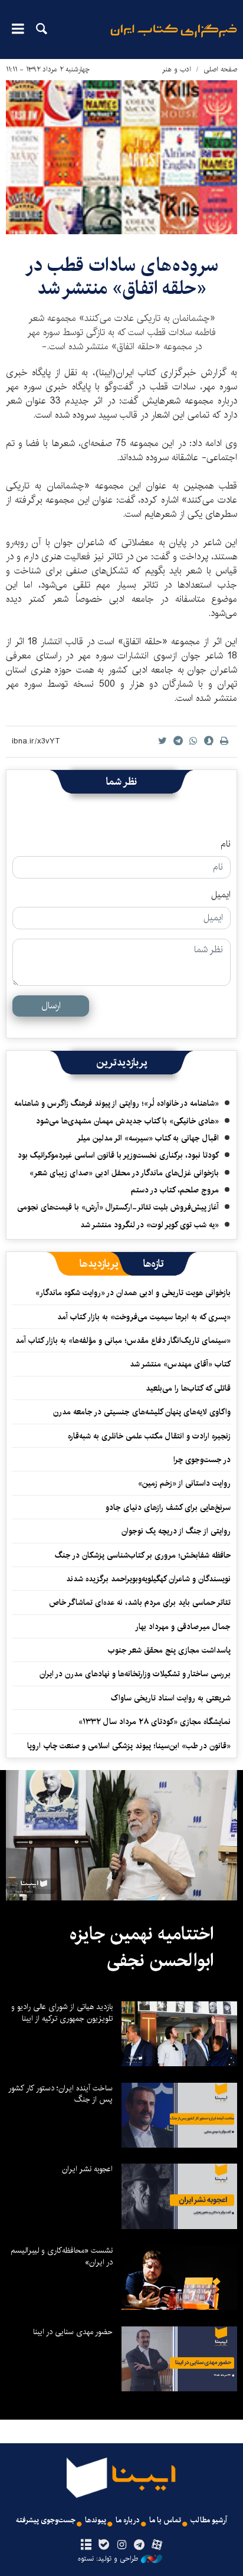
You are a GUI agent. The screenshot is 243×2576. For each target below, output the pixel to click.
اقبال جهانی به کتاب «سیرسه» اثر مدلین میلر (148, 1138)
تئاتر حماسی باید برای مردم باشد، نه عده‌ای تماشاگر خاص (140, 1602)
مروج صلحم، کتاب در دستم (175, 1190)
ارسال (51, 1006)
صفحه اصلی (220, 69)
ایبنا (174, 39)
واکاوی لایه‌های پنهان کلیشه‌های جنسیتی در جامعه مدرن (142, 1412)
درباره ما (128, 2520)
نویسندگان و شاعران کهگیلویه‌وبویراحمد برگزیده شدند (148, 1579)
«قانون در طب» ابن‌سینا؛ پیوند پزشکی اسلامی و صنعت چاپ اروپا (129, 1746)
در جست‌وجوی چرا (202, 1460)
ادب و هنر (177, 69)
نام (226, 844)
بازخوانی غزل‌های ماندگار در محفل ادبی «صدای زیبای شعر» (124, 1173)
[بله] (104, 2545)
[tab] (154, 1264)
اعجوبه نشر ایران (87, 2169)
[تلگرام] (139, 2545)
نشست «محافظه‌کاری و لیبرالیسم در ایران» (62, 2256)
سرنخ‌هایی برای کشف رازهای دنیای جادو (168, 1507)
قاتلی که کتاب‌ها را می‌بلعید (188, 1388)
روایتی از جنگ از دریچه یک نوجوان (176, 1531)
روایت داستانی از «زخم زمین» (184, 1483)
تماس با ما (165, 2520)
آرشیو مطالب (209, 2520)
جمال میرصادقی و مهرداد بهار (183, 1627)
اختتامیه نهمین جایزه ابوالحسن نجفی (142, 1948)
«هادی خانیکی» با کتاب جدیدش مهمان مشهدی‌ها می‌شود (127, 1121)
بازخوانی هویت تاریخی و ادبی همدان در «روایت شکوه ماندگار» (133, 1293)
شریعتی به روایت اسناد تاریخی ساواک (171, 1698)
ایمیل (221, 895)
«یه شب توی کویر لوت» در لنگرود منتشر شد (150, 1225)
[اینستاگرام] (121, 2545)
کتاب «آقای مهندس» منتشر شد (180, 1364)
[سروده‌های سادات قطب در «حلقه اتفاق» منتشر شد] (121, 157)
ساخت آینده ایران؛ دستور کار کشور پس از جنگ (60, 2094)
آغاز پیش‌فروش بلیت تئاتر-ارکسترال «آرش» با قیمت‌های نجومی (118, 1207)
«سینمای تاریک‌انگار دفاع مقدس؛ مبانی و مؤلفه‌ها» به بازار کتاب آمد (123, 1341)
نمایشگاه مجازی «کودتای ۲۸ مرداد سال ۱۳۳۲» (155, 1722)
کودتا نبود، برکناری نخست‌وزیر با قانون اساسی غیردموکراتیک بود (118, 1155)
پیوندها (96, 2520)
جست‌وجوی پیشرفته (46, 2520)
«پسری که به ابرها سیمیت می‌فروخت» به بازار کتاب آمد (144, 1317)
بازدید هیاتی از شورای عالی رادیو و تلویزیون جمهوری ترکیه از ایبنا (62, 2013)
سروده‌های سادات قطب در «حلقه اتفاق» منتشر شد (122, 276)
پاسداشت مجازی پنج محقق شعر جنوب (169, 1650)
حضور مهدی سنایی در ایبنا (73, 2332)
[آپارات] (157, 2545)
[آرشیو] (86, 2545)
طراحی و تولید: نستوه (108, 2559)
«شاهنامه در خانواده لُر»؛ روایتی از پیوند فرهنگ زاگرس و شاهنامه (116, 1103)
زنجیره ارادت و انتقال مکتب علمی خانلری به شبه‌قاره (149, 1436)
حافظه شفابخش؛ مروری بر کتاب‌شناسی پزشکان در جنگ (143, 1555)
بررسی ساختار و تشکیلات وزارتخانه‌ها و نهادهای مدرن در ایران (135, 1674)
